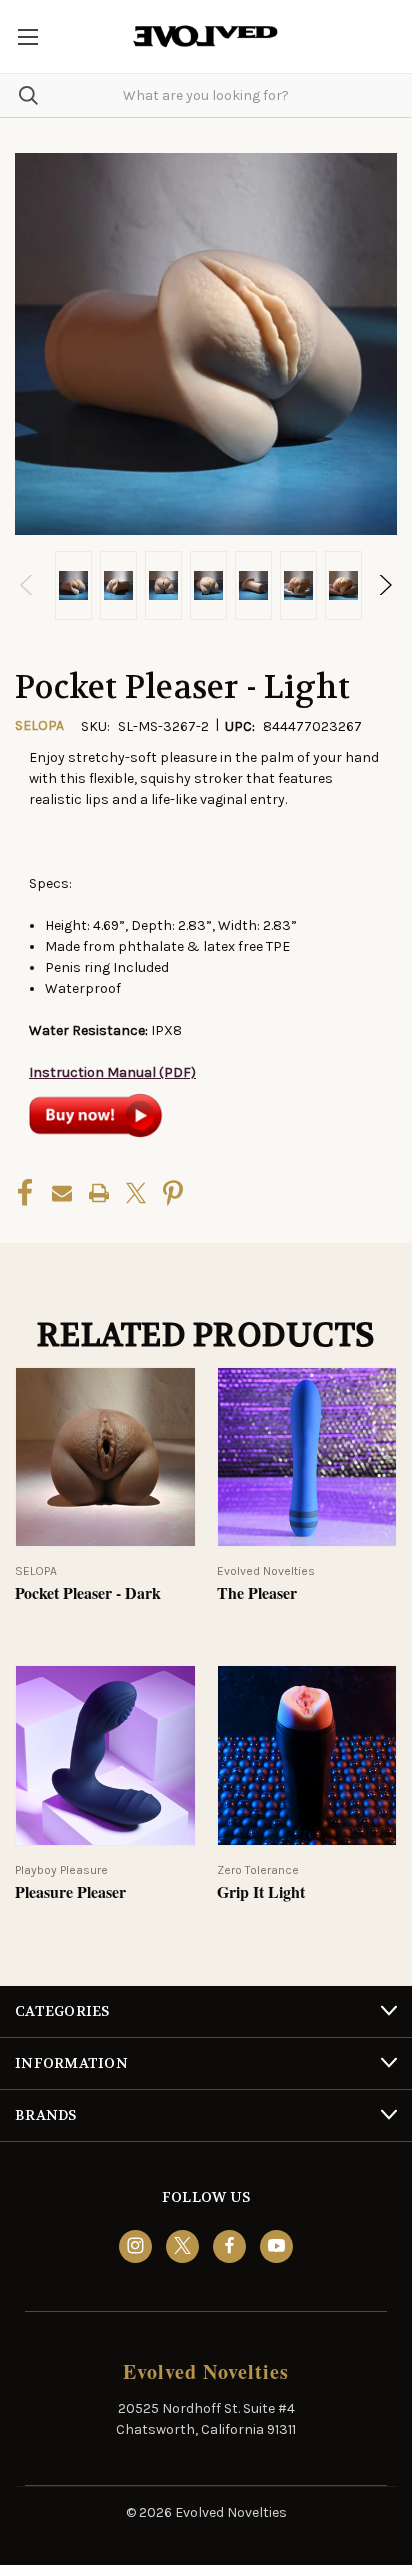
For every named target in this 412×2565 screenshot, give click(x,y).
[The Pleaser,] (307, 1457)
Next (384, 585)
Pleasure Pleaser (70, 1892)
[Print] (99, 1193)
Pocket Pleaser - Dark (88, 1593)
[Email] (62, 1193)
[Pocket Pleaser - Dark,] (105, 1457)
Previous (27, 585)
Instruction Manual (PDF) (112, 1072)
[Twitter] (136, 1193)
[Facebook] (25, 1193)
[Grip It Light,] (307, 1755)
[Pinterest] (173, 1193)
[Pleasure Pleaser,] (105, 1755)
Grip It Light (261, 1892)
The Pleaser (257, 1593)
